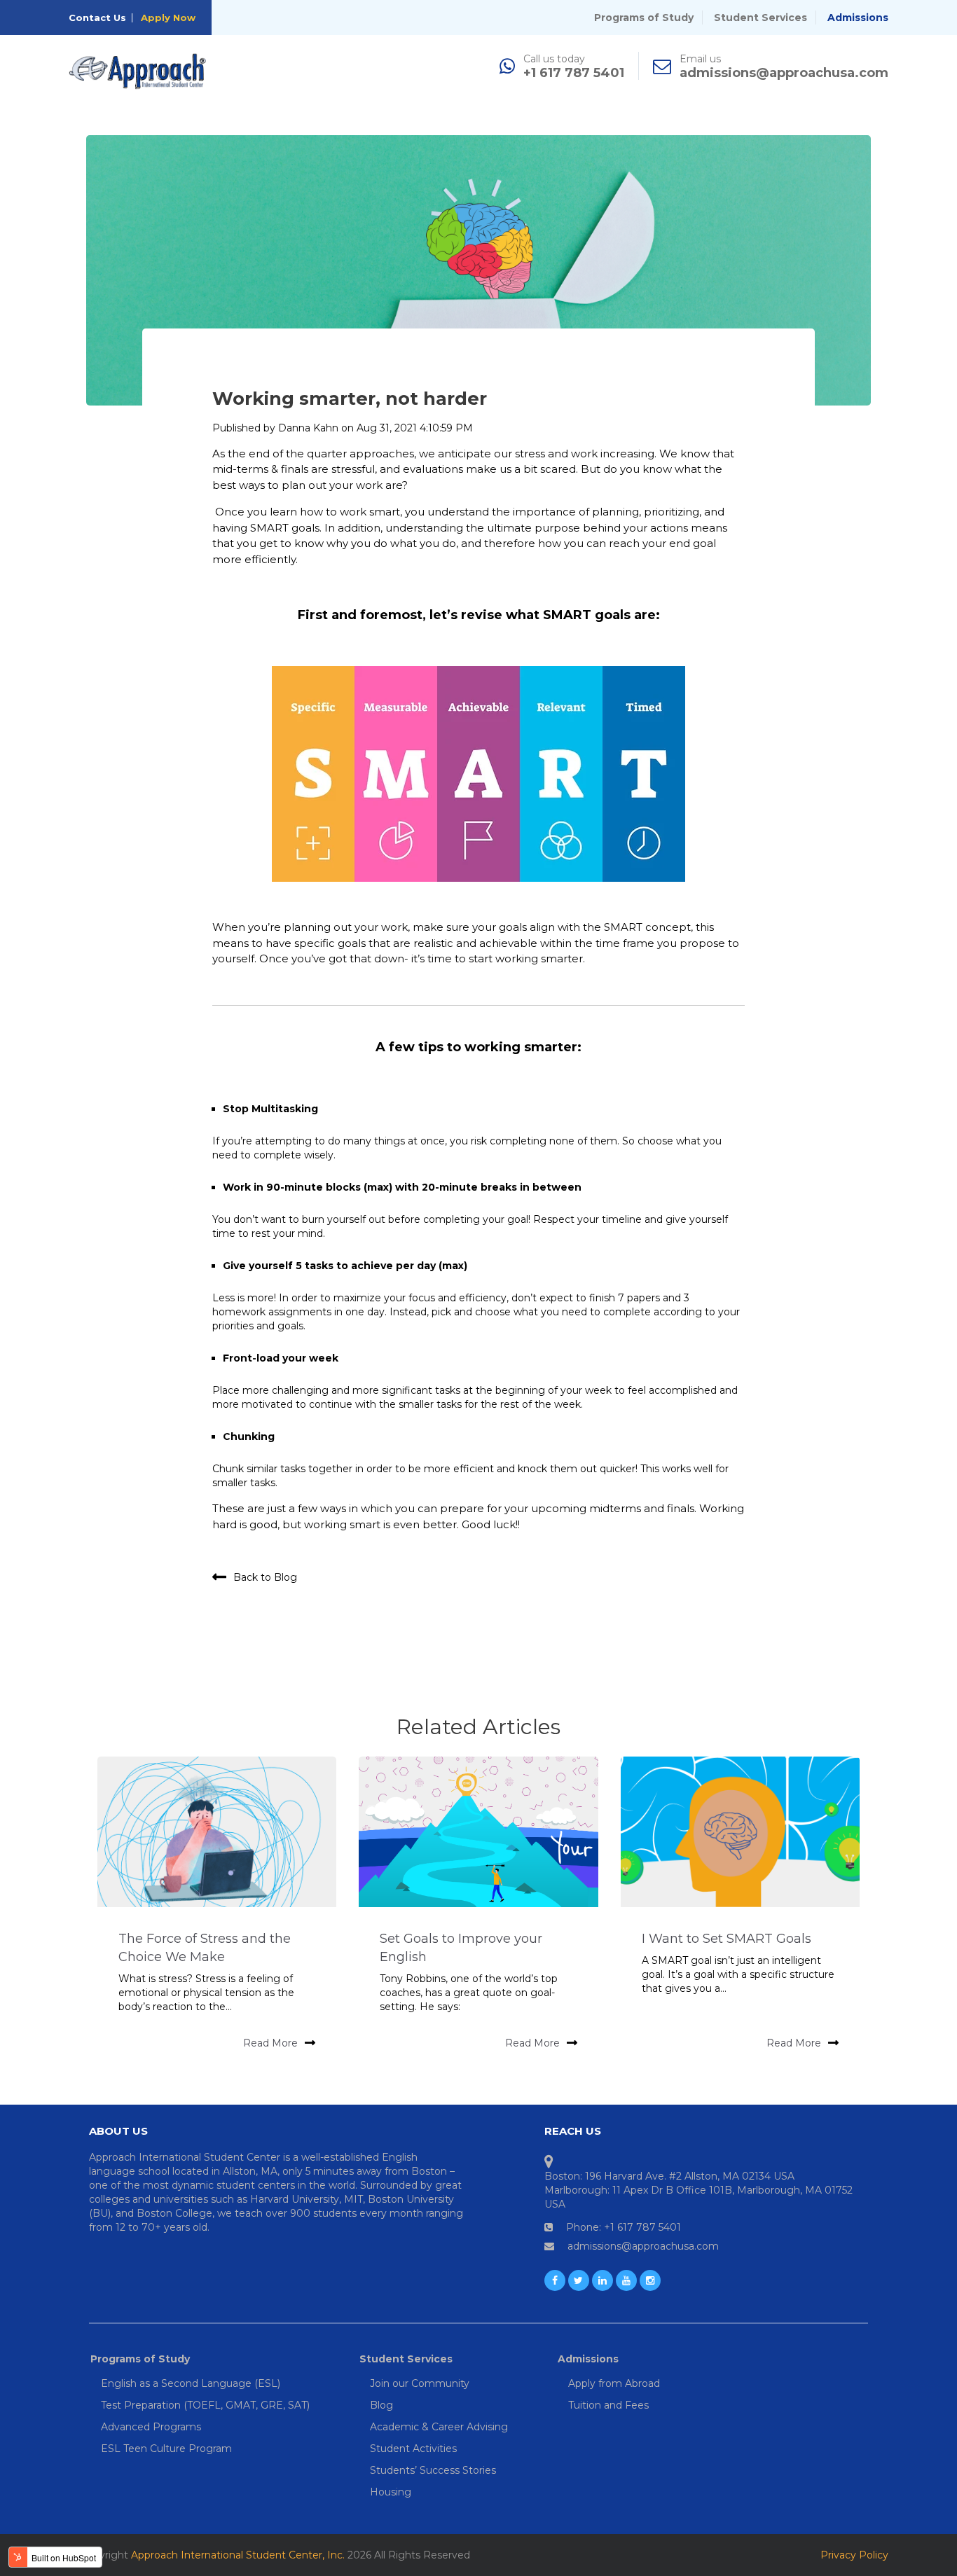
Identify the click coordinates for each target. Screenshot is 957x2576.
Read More (270, 2043)
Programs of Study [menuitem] (140, 2359)
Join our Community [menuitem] (420, 2383)
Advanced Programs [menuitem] (151, 2427)
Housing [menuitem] (391, 2492)
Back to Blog (265, 1577)
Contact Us (97, 18)
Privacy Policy (854, 2555)
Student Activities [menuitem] (413, 2449)
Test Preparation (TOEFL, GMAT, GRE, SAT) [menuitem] (205, 2405)
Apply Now (168, 18)
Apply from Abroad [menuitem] (614, 2383)
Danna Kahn (308, 428)
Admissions (858, 18)
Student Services (760, 18)
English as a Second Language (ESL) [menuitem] (191, 2383)
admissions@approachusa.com (784, 73)
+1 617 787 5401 (574, 73)
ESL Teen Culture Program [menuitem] (166, 2449)
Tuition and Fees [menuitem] (608, 2405)
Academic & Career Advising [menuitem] (439, 2427)
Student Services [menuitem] (406, 2359)
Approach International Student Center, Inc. (238, 2555)
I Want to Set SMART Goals (727, 1939)
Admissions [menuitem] (588, 2359)
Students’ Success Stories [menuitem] (433, 2470)
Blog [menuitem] (381, 2405)
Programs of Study (644, 18)
